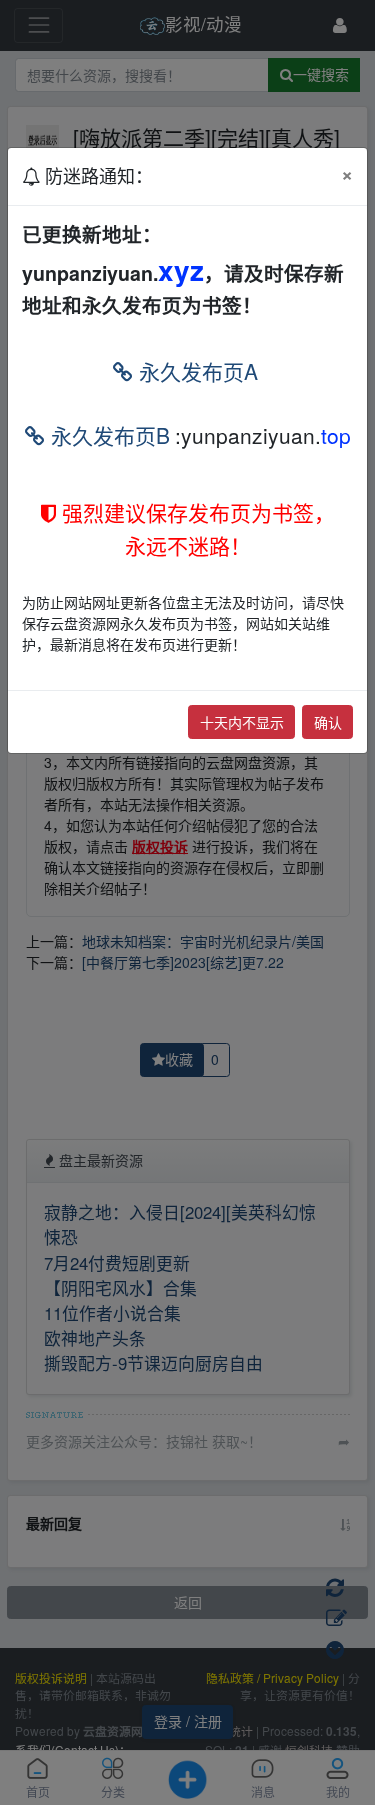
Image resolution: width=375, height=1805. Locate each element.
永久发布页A (195, 371)
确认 (328, 722)
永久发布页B (107, 435)
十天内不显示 (242, 722)
